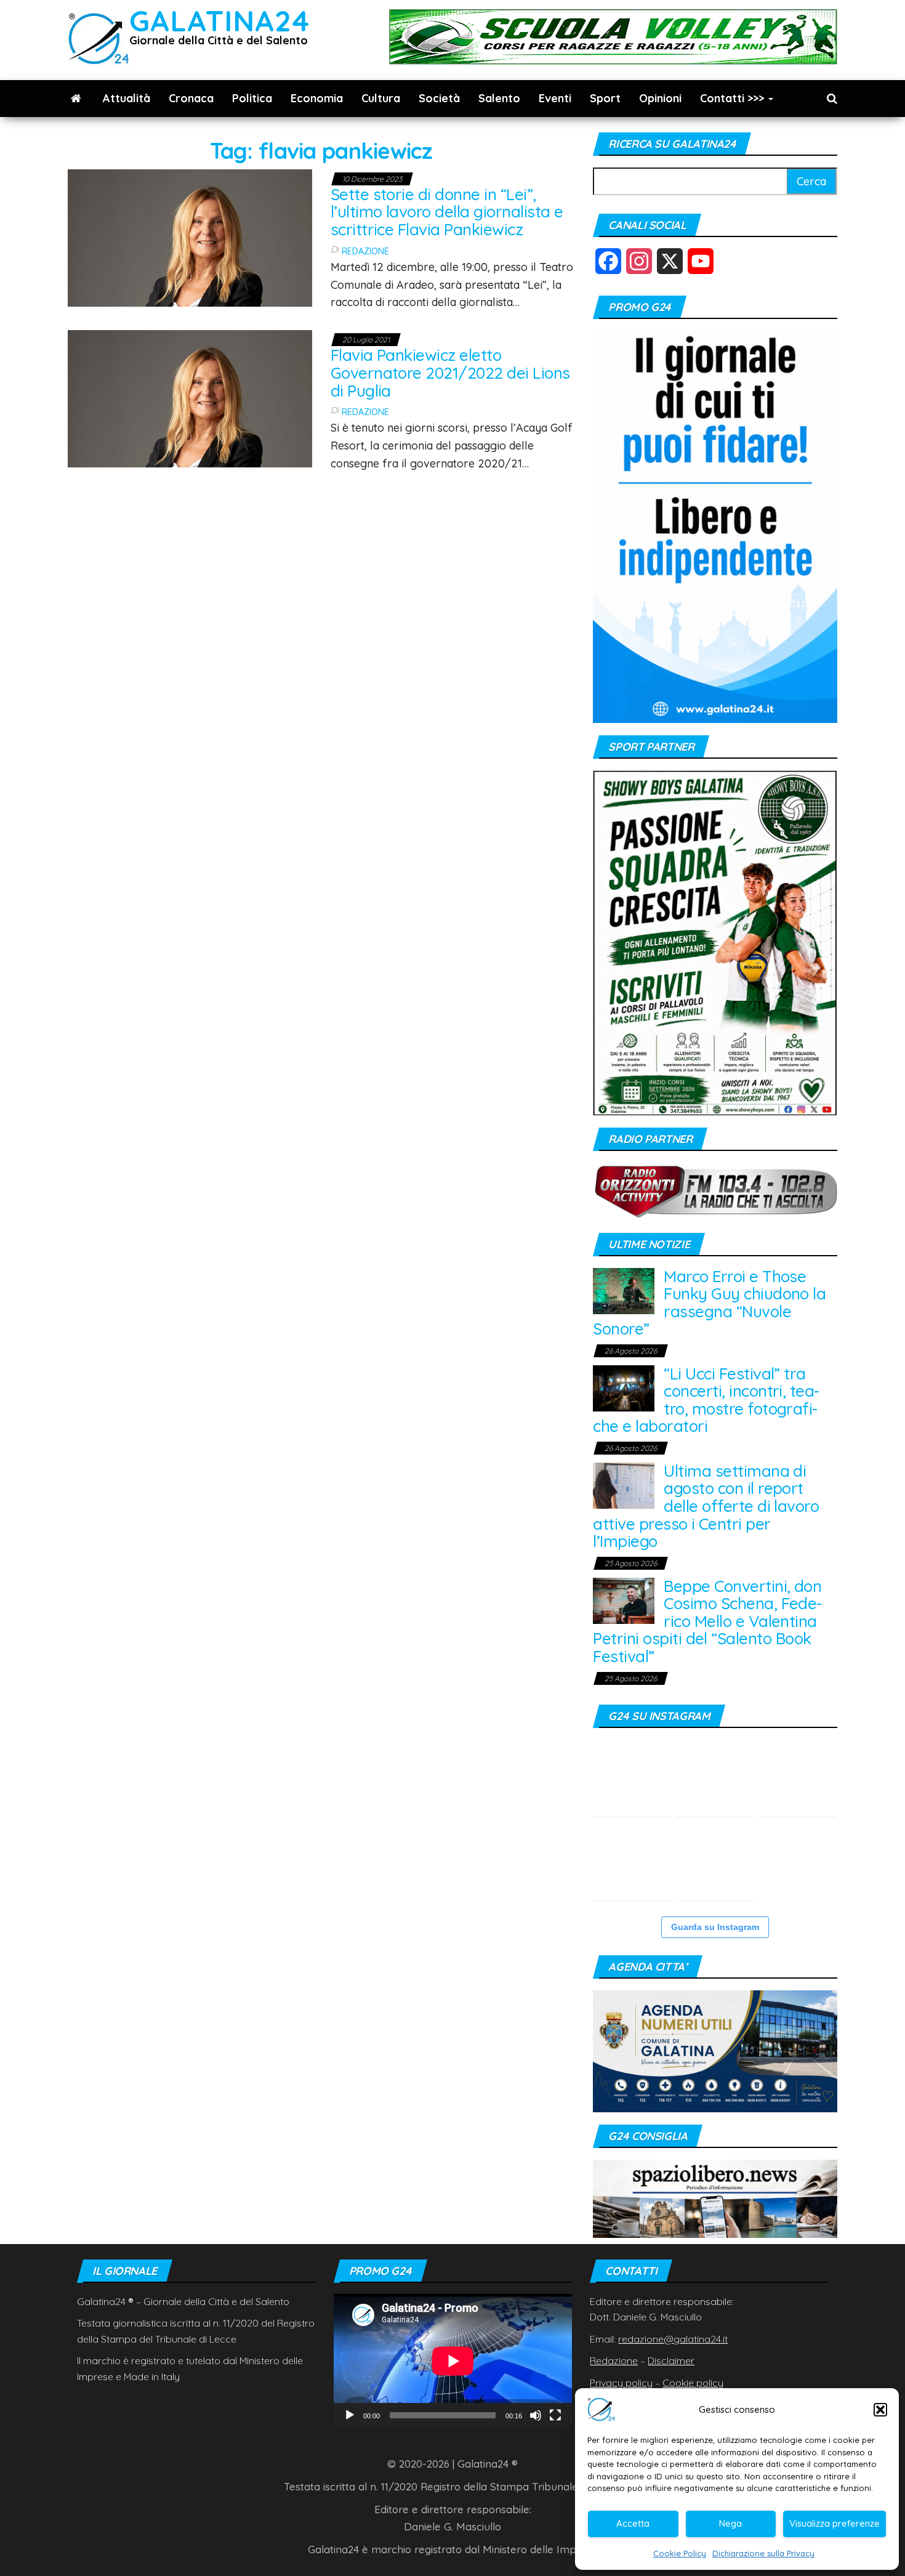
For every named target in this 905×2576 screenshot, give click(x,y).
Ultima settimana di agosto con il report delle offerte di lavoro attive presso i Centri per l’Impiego (706, 1506)
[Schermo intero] (555, 2415)
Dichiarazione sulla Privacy (763, 2553)
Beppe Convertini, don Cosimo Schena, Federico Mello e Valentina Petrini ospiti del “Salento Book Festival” (707, 1621)
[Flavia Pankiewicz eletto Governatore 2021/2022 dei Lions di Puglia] (190, 398)
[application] (453, 2361)
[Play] (350, 2415)
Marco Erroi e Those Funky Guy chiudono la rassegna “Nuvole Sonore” (709, 1303)
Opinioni (660, 98)
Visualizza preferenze (835, 2523)
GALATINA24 (219, 21)
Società (439, 98)
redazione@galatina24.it (673, 2339)
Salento (499, 98)
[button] (880, 2410)
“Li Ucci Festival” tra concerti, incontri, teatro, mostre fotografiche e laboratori (706, 1400)
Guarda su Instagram (715, 1927)
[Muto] (536, 2415)
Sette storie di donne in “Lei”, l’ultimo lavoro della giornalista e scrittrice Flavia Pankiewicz (447, 212)
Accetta (633, 2523)
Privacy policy (621, 2383)
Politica (252, 98)
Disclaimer (671, 2360)
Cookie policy (693, 2383)
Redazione (365, 251)
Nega (730, 2523)
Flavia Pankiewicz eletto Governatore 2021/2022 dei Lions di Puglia (450, 373)
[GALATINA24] (76, 99)
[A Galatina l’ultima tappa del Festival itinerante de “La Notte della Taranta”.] (714, 1862)
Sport (605, 98)
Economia (317, 98)
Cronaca (191, 98)
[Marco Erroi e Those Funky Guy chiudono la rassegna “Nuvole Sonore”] (624, 1290)
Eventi (555, 98)
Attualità (127, 98)
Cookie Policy (680, 2553)
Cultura (381, 98)
